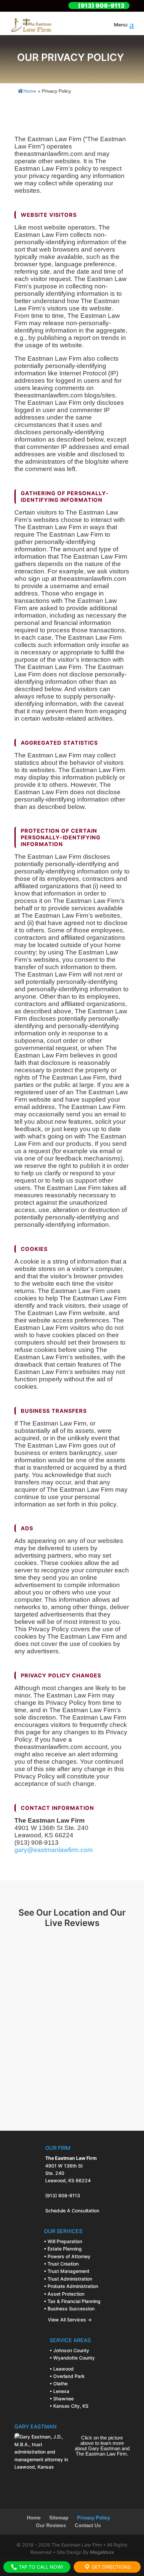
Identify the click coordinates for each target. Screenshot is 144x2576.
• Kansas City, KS (69, 2406)
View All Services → (68, 2320)
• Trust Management (67, 2271)
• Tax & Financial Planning (72, 2301)
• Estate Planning (63, 2249)
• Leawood (62, 2369)
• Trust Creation (61, 2264)
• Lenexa (59, 2391)
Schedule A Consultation (72, 2211)
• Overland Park (67, 2376)
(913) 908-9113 (63, 2195)
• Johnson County (69, 2350)
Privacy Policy (94, 2518)
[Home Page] (31, 25)
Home (30, 91)
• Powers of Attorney (67, 2256)
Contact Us (88, 2525)
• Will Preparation (63, 2241)
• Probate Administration (71, 2286)
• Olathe (59, 2383)
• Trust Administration (68, 2279)
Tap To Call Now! (40, 2567)
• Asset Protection (64, 2294)
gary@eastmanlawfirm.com (54, 1850)
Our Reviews (51, 2525)
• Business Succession (69, 2309)
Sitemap (59, 2518)
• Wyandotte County (72, 2358)
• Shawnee (62, 2399)
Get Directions (111, 2567)
